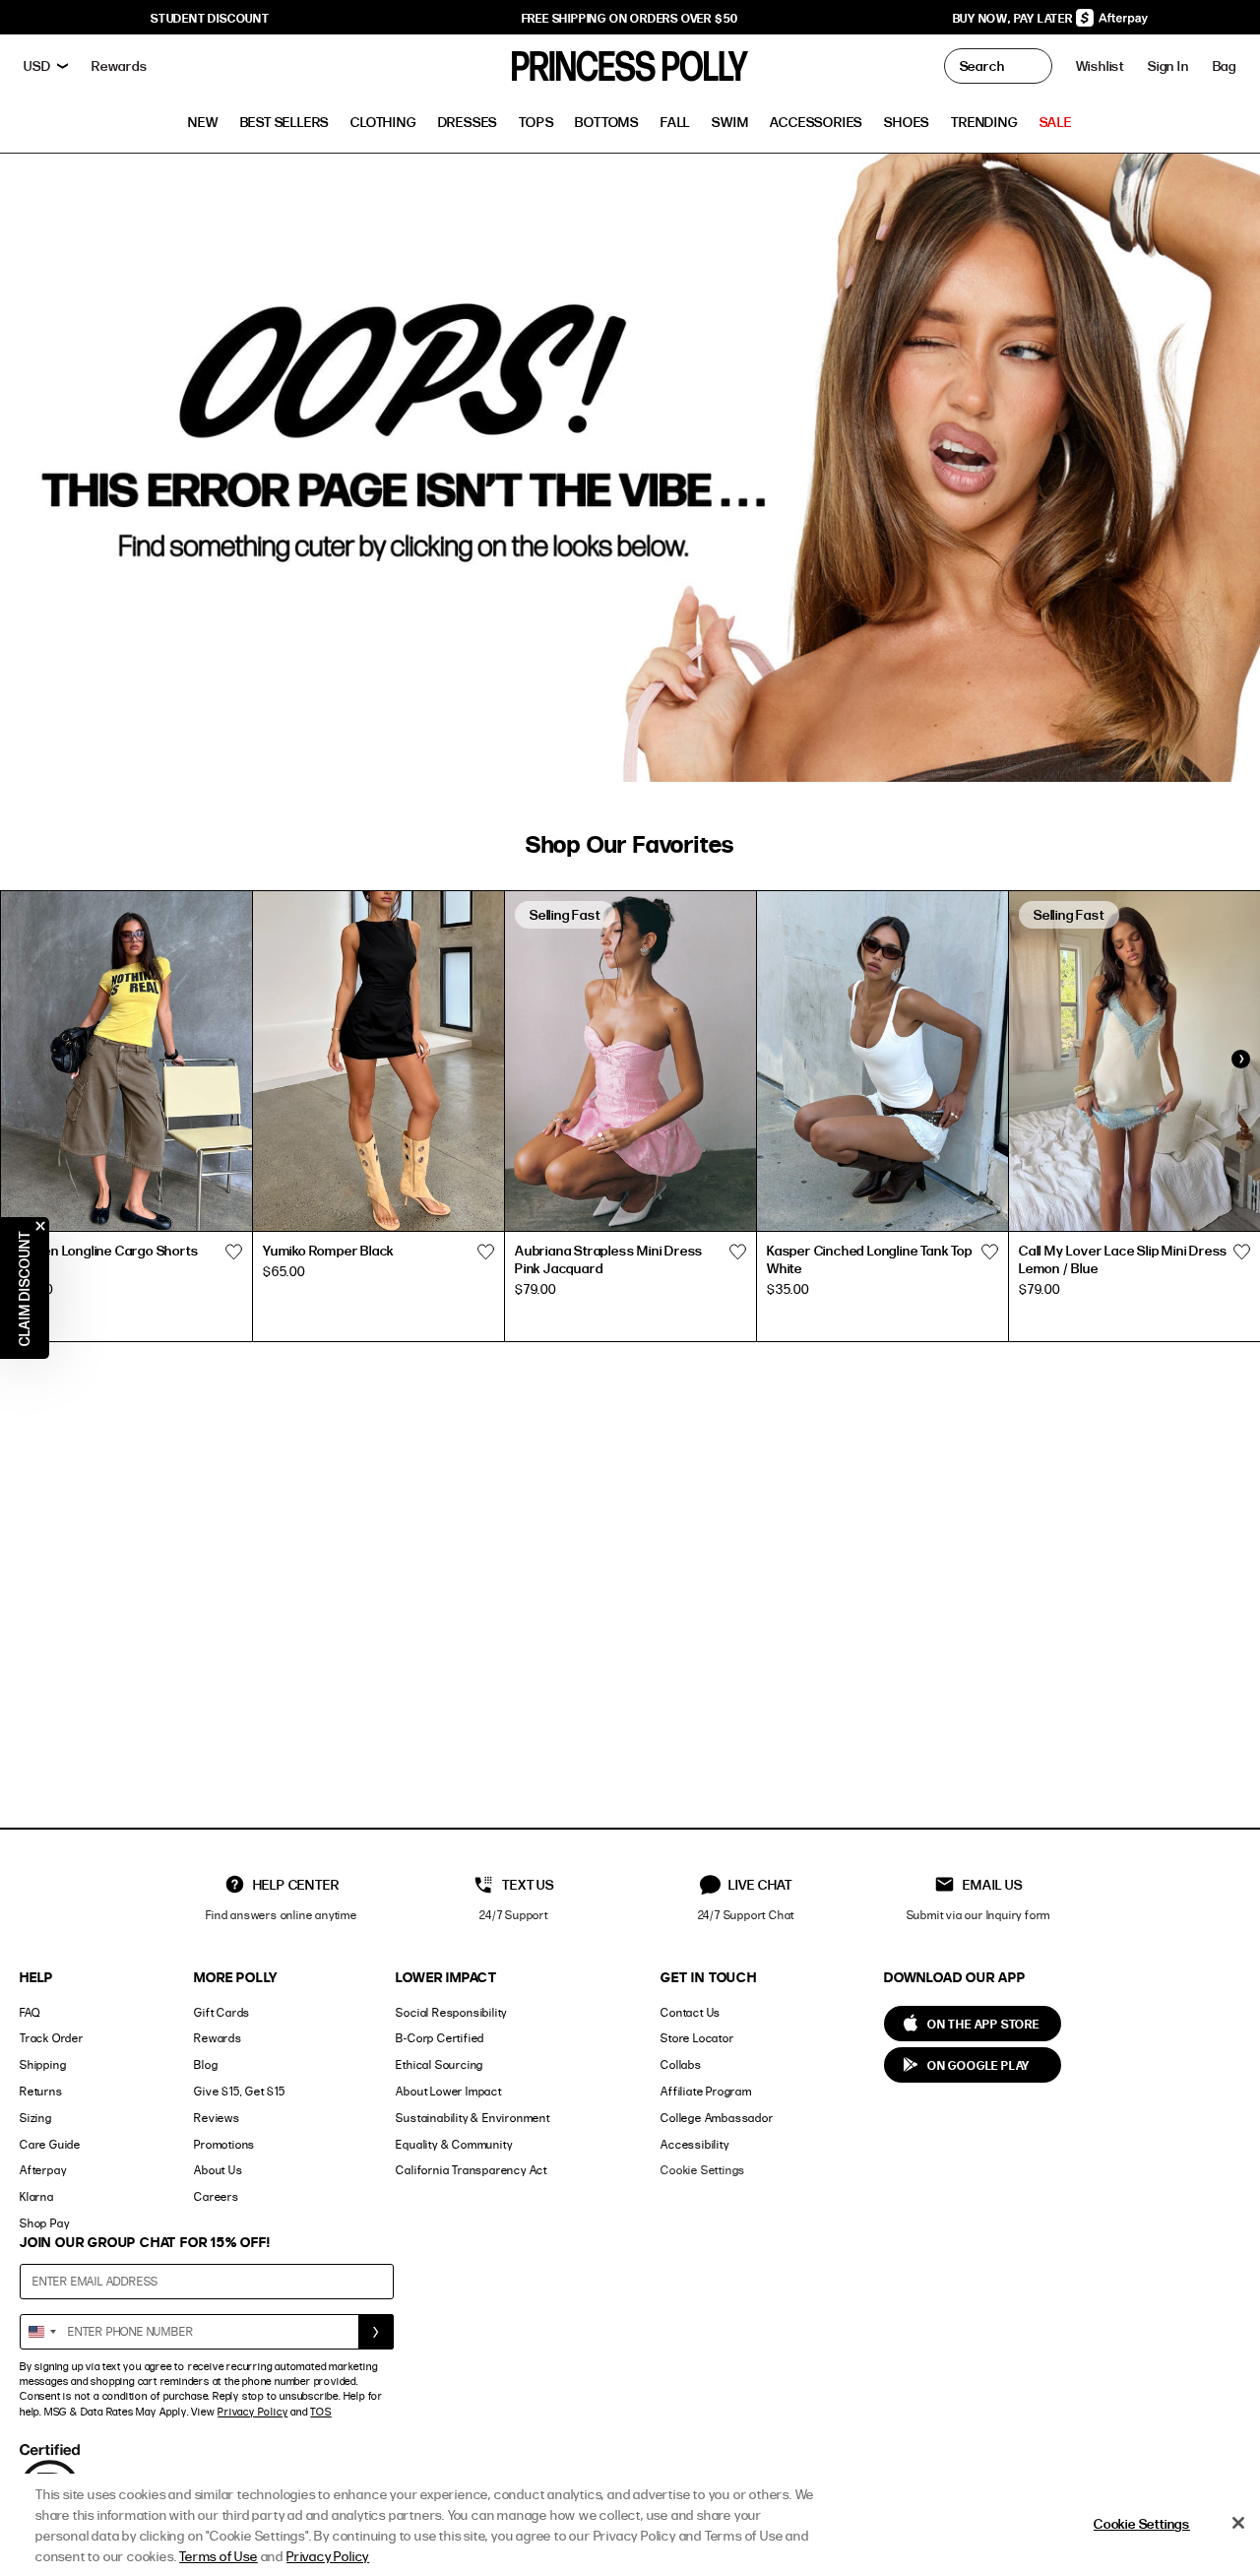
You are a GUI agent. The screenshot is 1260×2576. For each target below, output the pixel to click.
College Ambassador (717, 2118)
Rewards (218, 2038)
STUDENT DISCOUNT (210, 18)
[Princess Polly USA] (630, 66)
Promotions (224, 2144)
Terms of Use (219, 2556)
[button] (1225, 66)
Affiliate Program (706, 2091)
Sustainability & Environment (472, 2118)
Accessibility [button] (694, 2144)
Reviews (217, 2118)
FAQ (30, 2012)
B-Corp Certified (440, 2038)
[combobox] (41, 2332)
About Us (218, 2170)
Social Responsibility (451, 2012)
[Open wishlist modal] (233, 1253)
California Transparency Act (472, 2170)
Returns (41, 2091)
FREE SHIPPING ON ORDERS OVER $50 (630, 18)
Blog (206, 2064)
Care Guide (50, 2144)
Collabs (681, 2064)
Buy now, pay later (1014, 18)
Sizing (36, 2118)
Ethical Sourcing (440, 2064)
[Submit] (376, 2332)
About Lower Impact (448, 2091)
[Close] (1238, 2523)
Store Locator (697, 2038)
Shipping (43, 2064)
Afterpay (43, 2170)
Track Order (52, 2038)
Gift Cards (222, 2012)
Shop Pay (44, 2223)
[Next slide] (1240, 1059)
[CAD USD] (46, 66)
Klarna (37, 2196)
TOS (320, 2412)
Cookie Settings (703, 2170)
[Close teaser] (40, 1226)
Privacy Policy (252, 2412)
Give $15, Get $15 (240, 2091)
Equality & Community (454, 2144)
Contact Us (691, 2012)
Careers (217, 2196)
